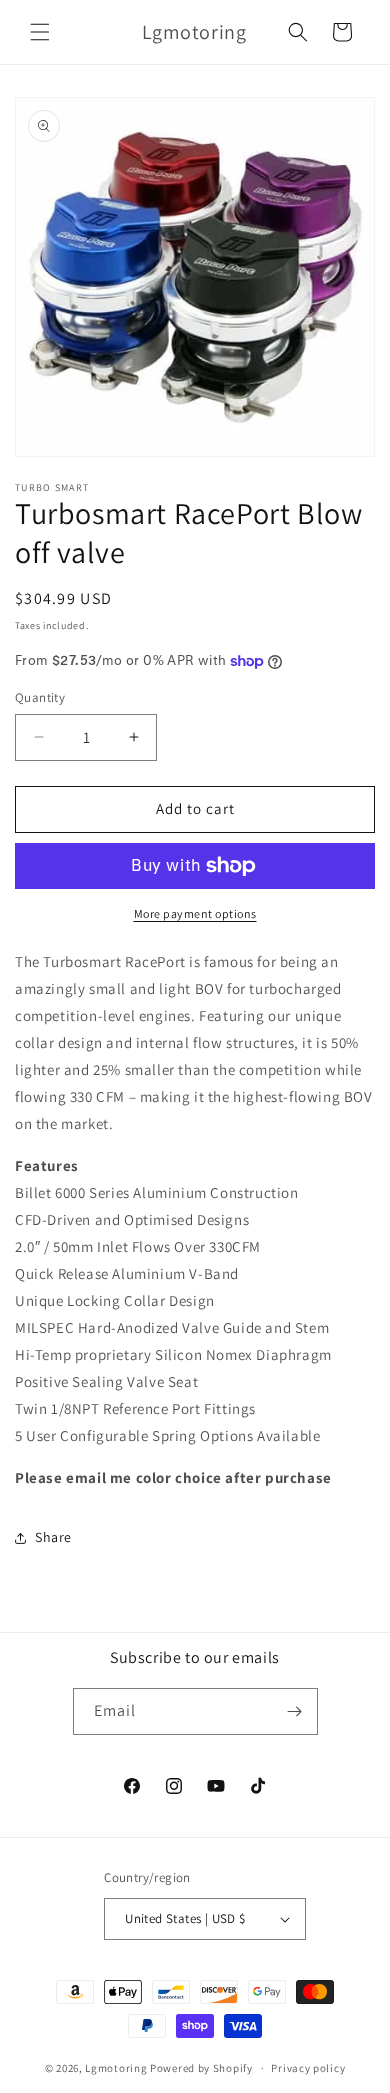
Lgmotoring (116, 2068)
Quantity (40, 697)
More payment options (195, 913)
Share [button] (53, 1537)
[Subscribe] (295, 1711)
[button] (40, 32)
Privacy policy (308, 2068)
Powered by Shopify (201, 2068)
